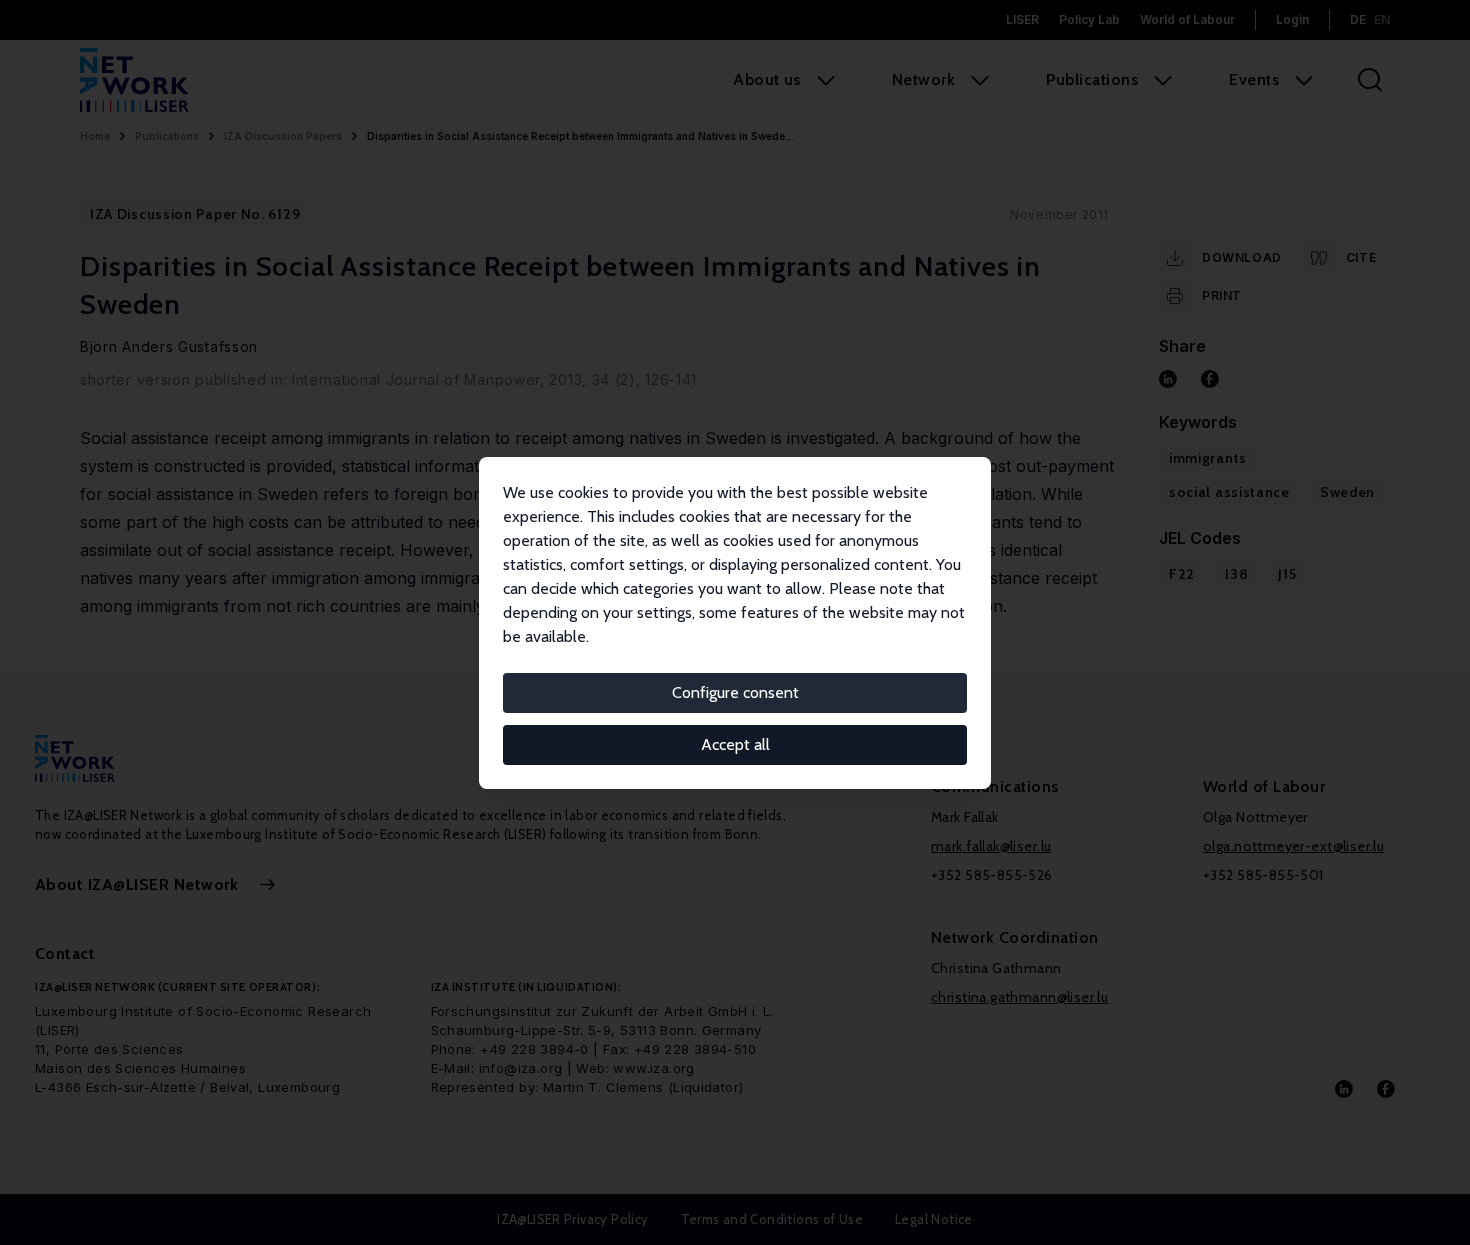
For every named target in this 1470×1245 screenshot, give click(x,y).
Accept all (735, 744)
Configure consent (735, 692)
